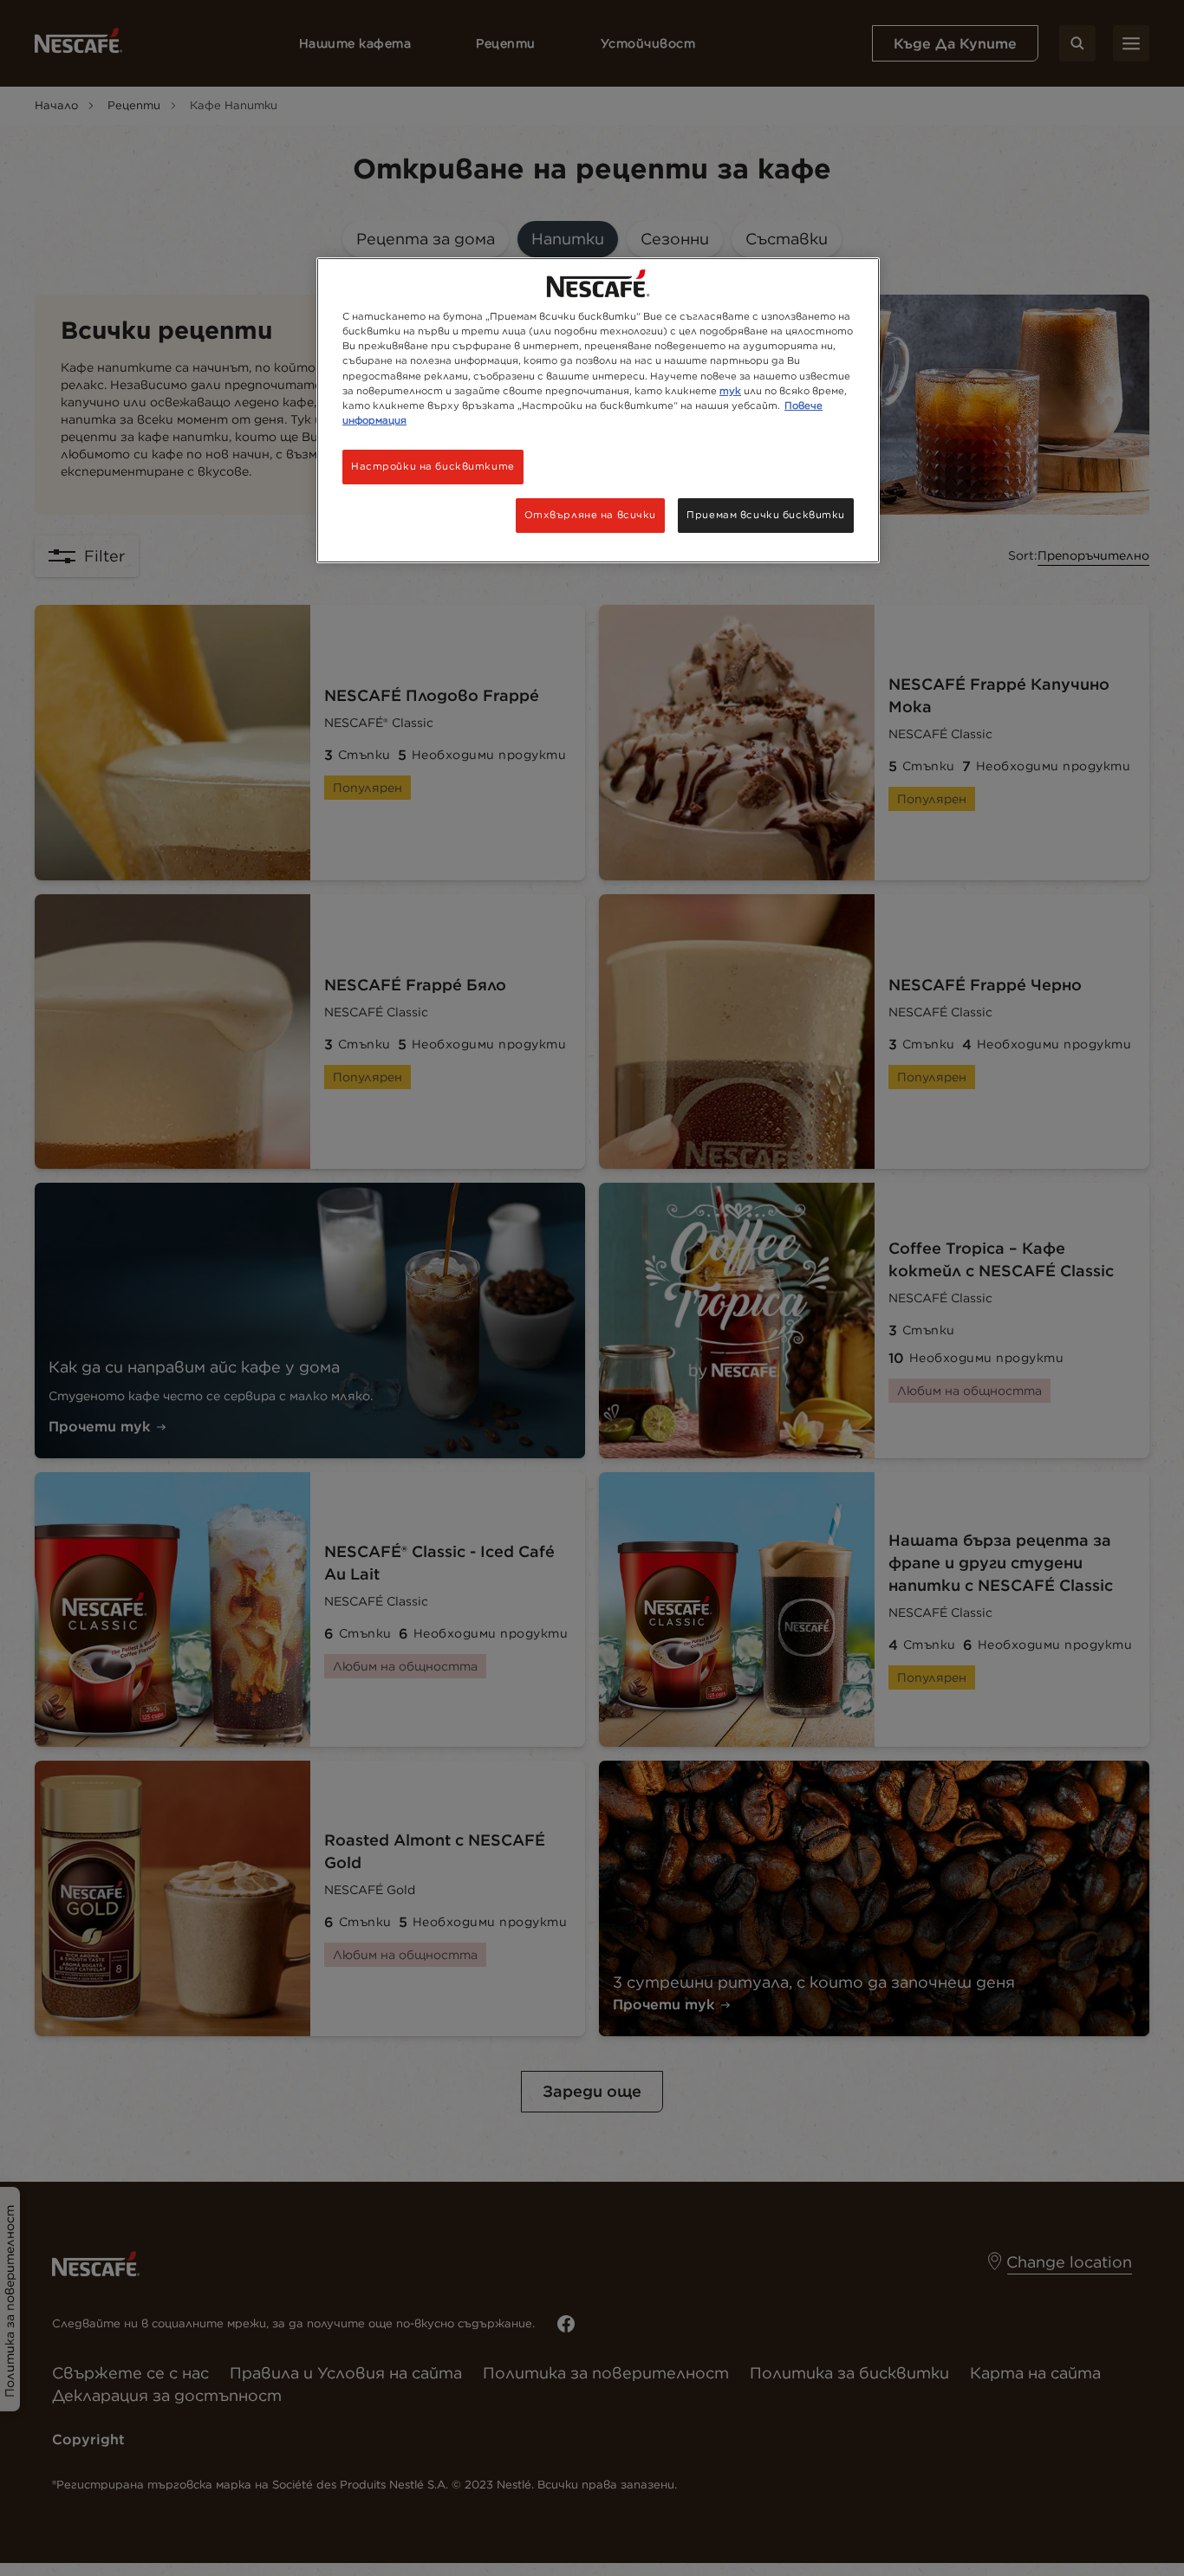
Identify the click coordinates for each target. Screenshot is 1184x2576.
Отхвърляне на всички (590, 515)
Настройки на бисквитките (433, 466)
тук (730, 391)
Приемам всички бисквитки (766, 515)
